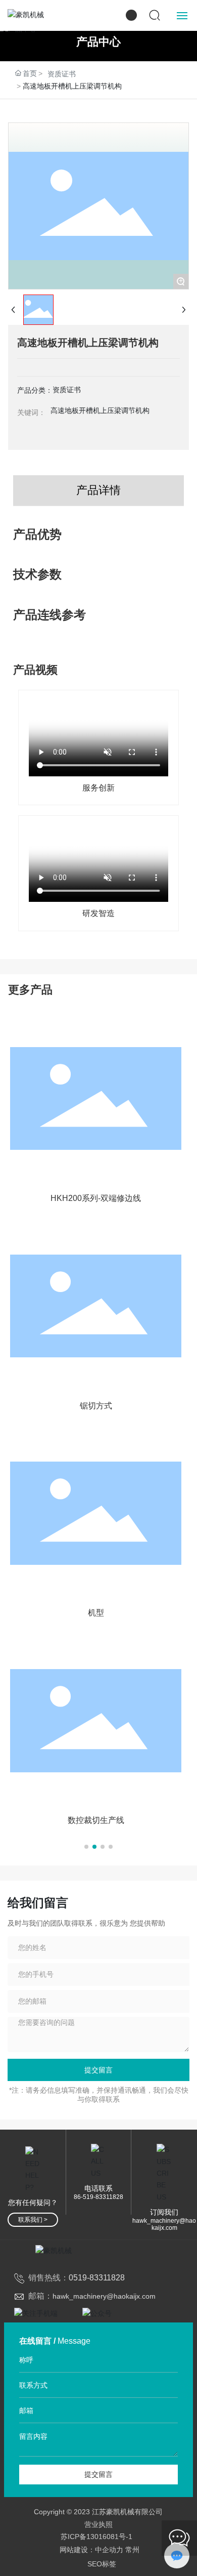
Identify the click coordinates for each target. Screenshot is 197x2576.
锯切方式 (96, 1406)
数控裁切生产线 (96, 1820)
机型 (96, 1613)
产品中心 (98, 41)
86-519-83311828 (98, 2197)
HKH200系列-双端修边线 (96, 1198)
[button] (86, 1847)
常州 (132, 2550)
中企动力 (109, 2550)
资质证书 (62, 74)
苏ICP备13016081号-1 (96, 2537)
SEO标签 (102, 2564)
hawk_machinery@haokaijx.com (164, 2224)
